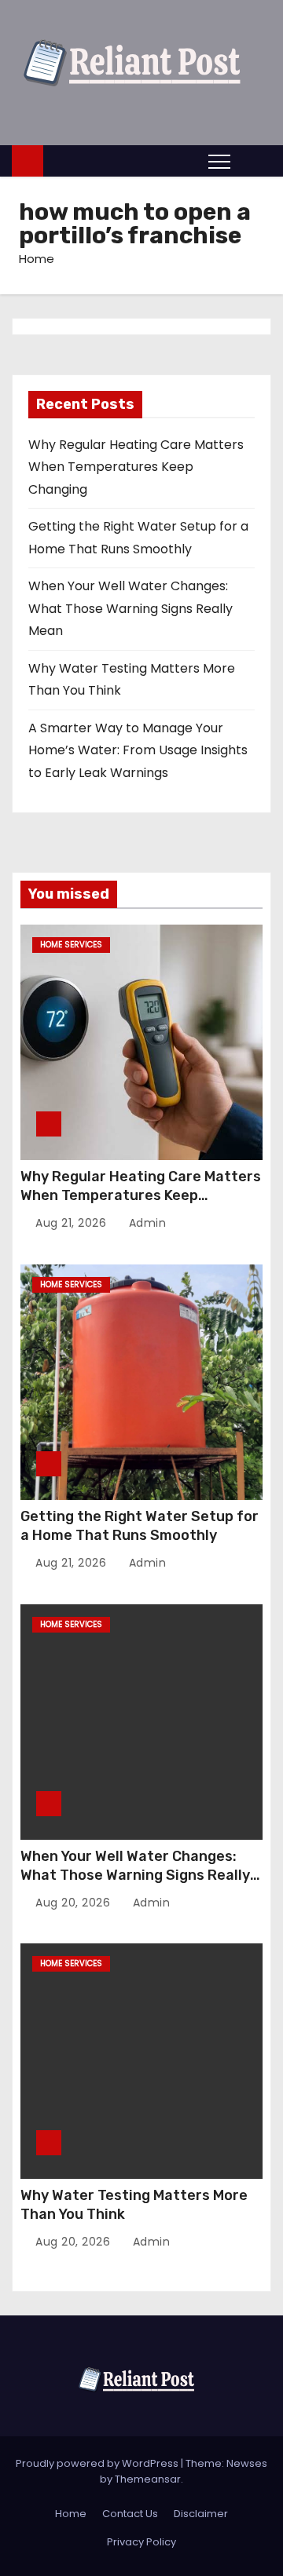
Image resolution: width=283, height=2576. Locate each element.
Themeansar (148, 2479)
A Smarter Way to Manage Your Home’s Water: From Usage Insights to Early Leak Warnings (138, 750)
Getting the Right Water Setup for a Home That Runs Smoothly (140, 1526)
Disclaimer (201, 2514)
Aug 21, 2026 (73, 1223)
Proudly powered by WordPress (98, 2463)
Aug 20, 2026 (75, 1903)
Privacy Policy (141, 2542)
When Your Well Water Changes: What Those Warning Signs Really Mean (130, 608)
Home (37, 259)
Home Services (71, 945)
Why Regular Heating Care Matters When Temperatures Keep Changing (136, 467)
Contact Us (130, 2514)
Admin (145, 1223)
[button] (255, 161)
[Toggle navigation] (219, 161)
